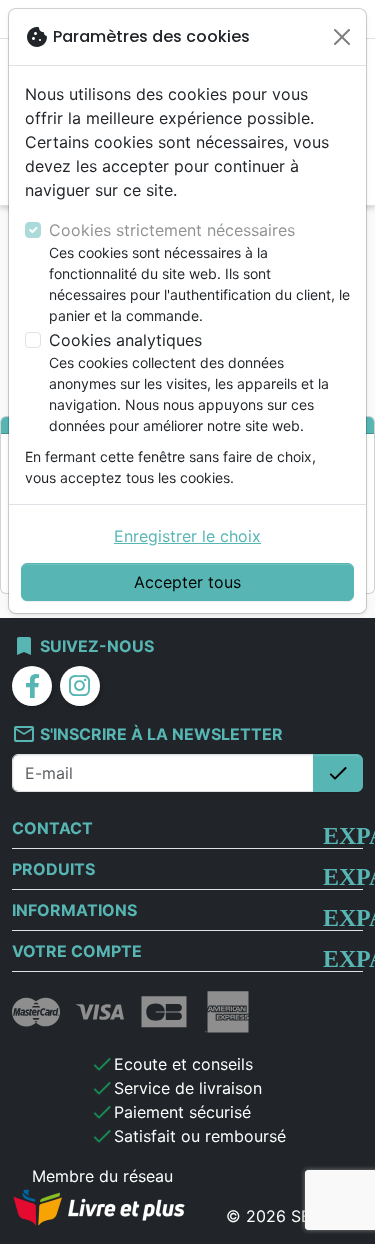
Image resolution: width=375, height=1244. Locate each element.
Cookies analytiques (125, 340)
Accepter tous (187, 582)
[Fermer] (342, 37)
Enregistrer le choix (187, 536)
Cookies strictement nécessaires (172, 230)
